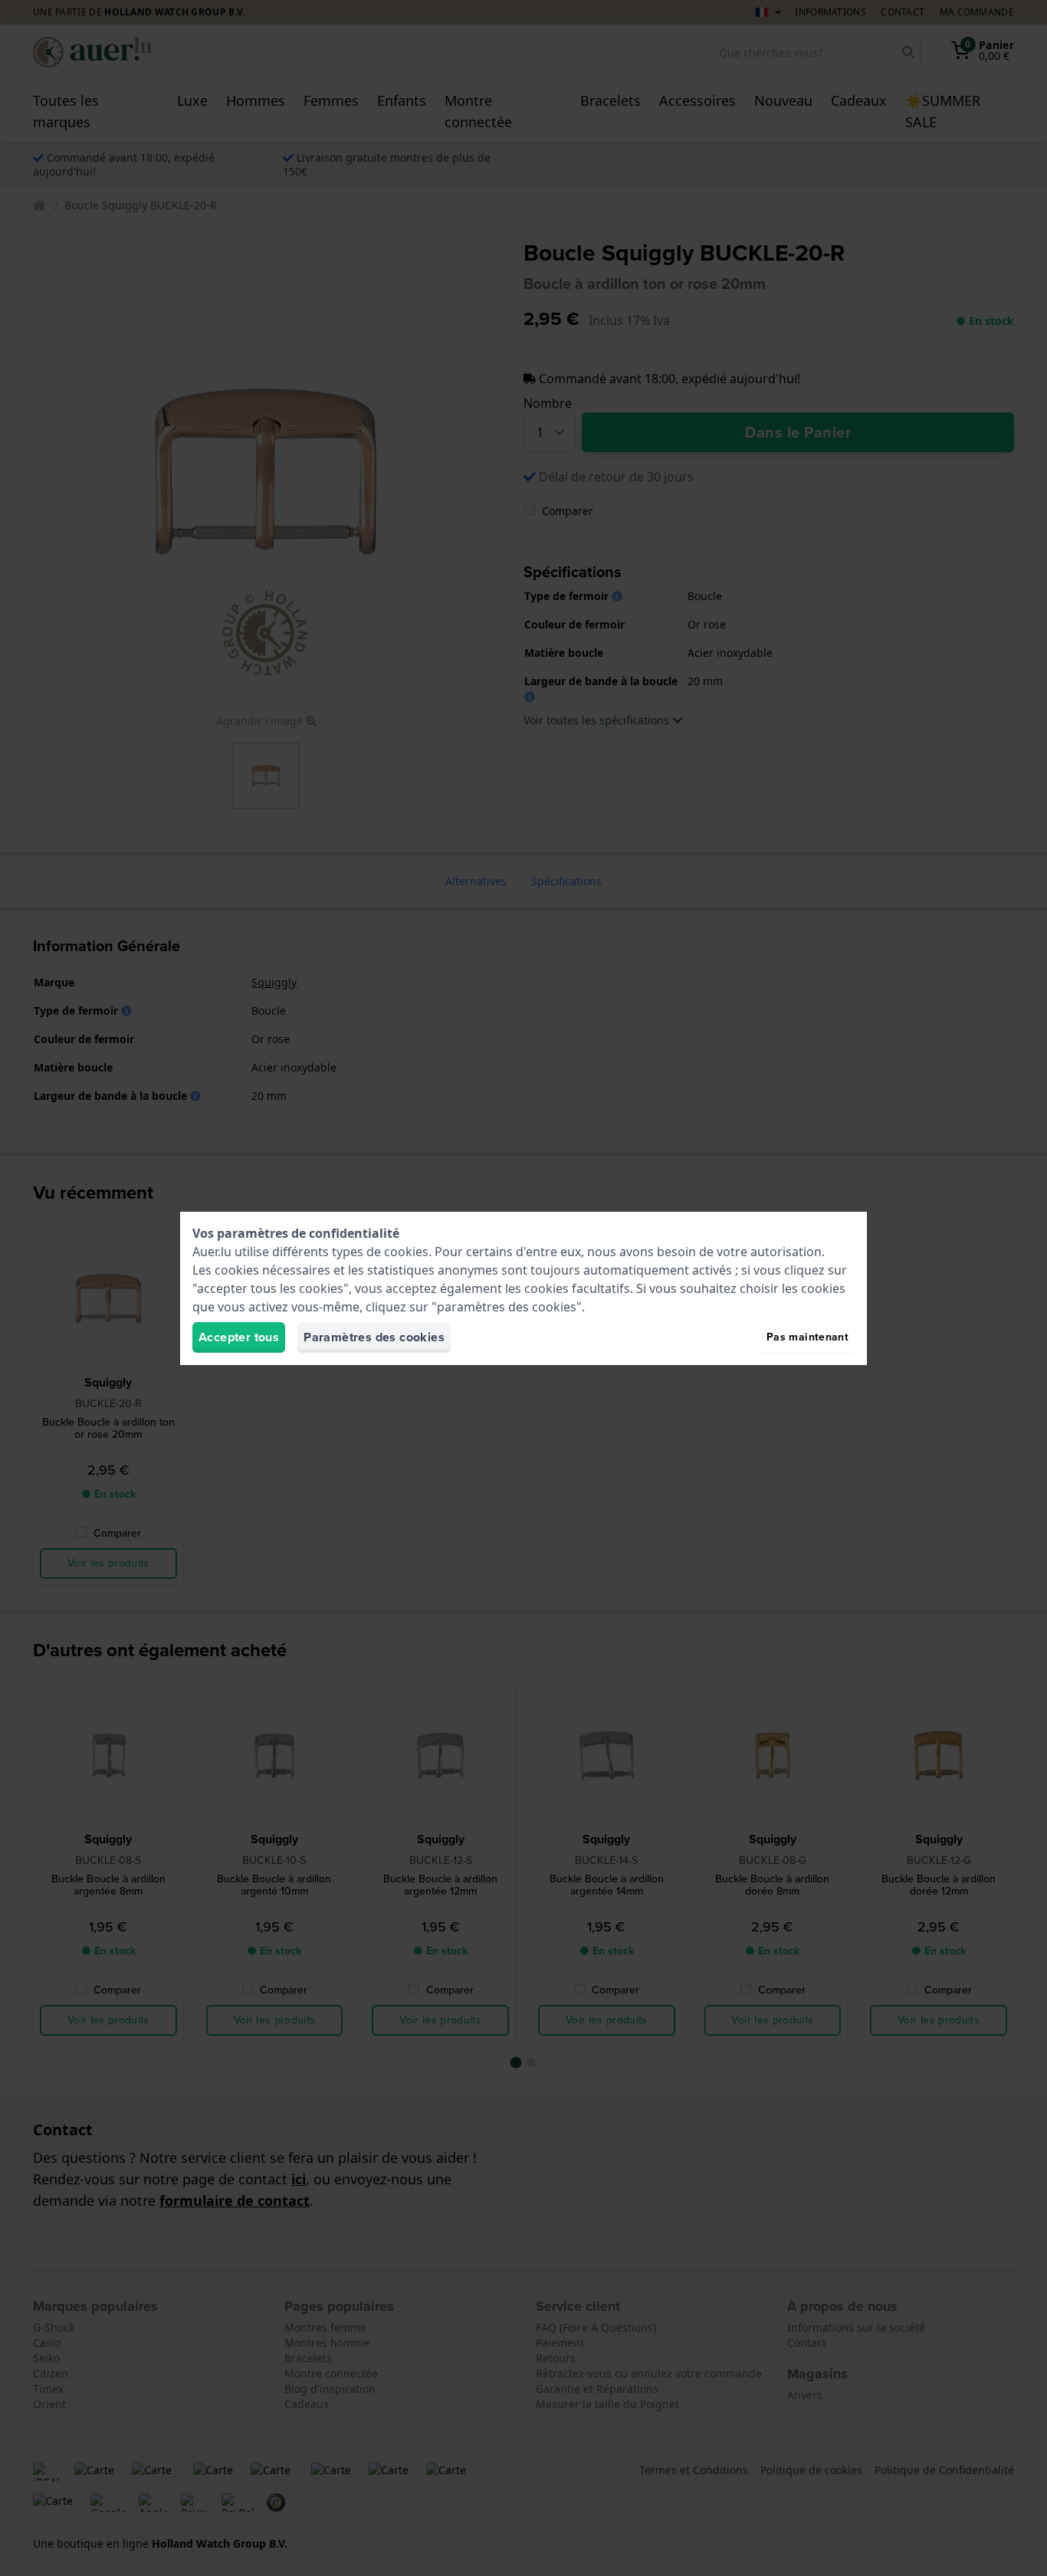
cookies (406, 1252)
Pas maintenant (807, 1337)
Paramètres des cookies (374, 1337)
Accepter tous (239, 1337)
